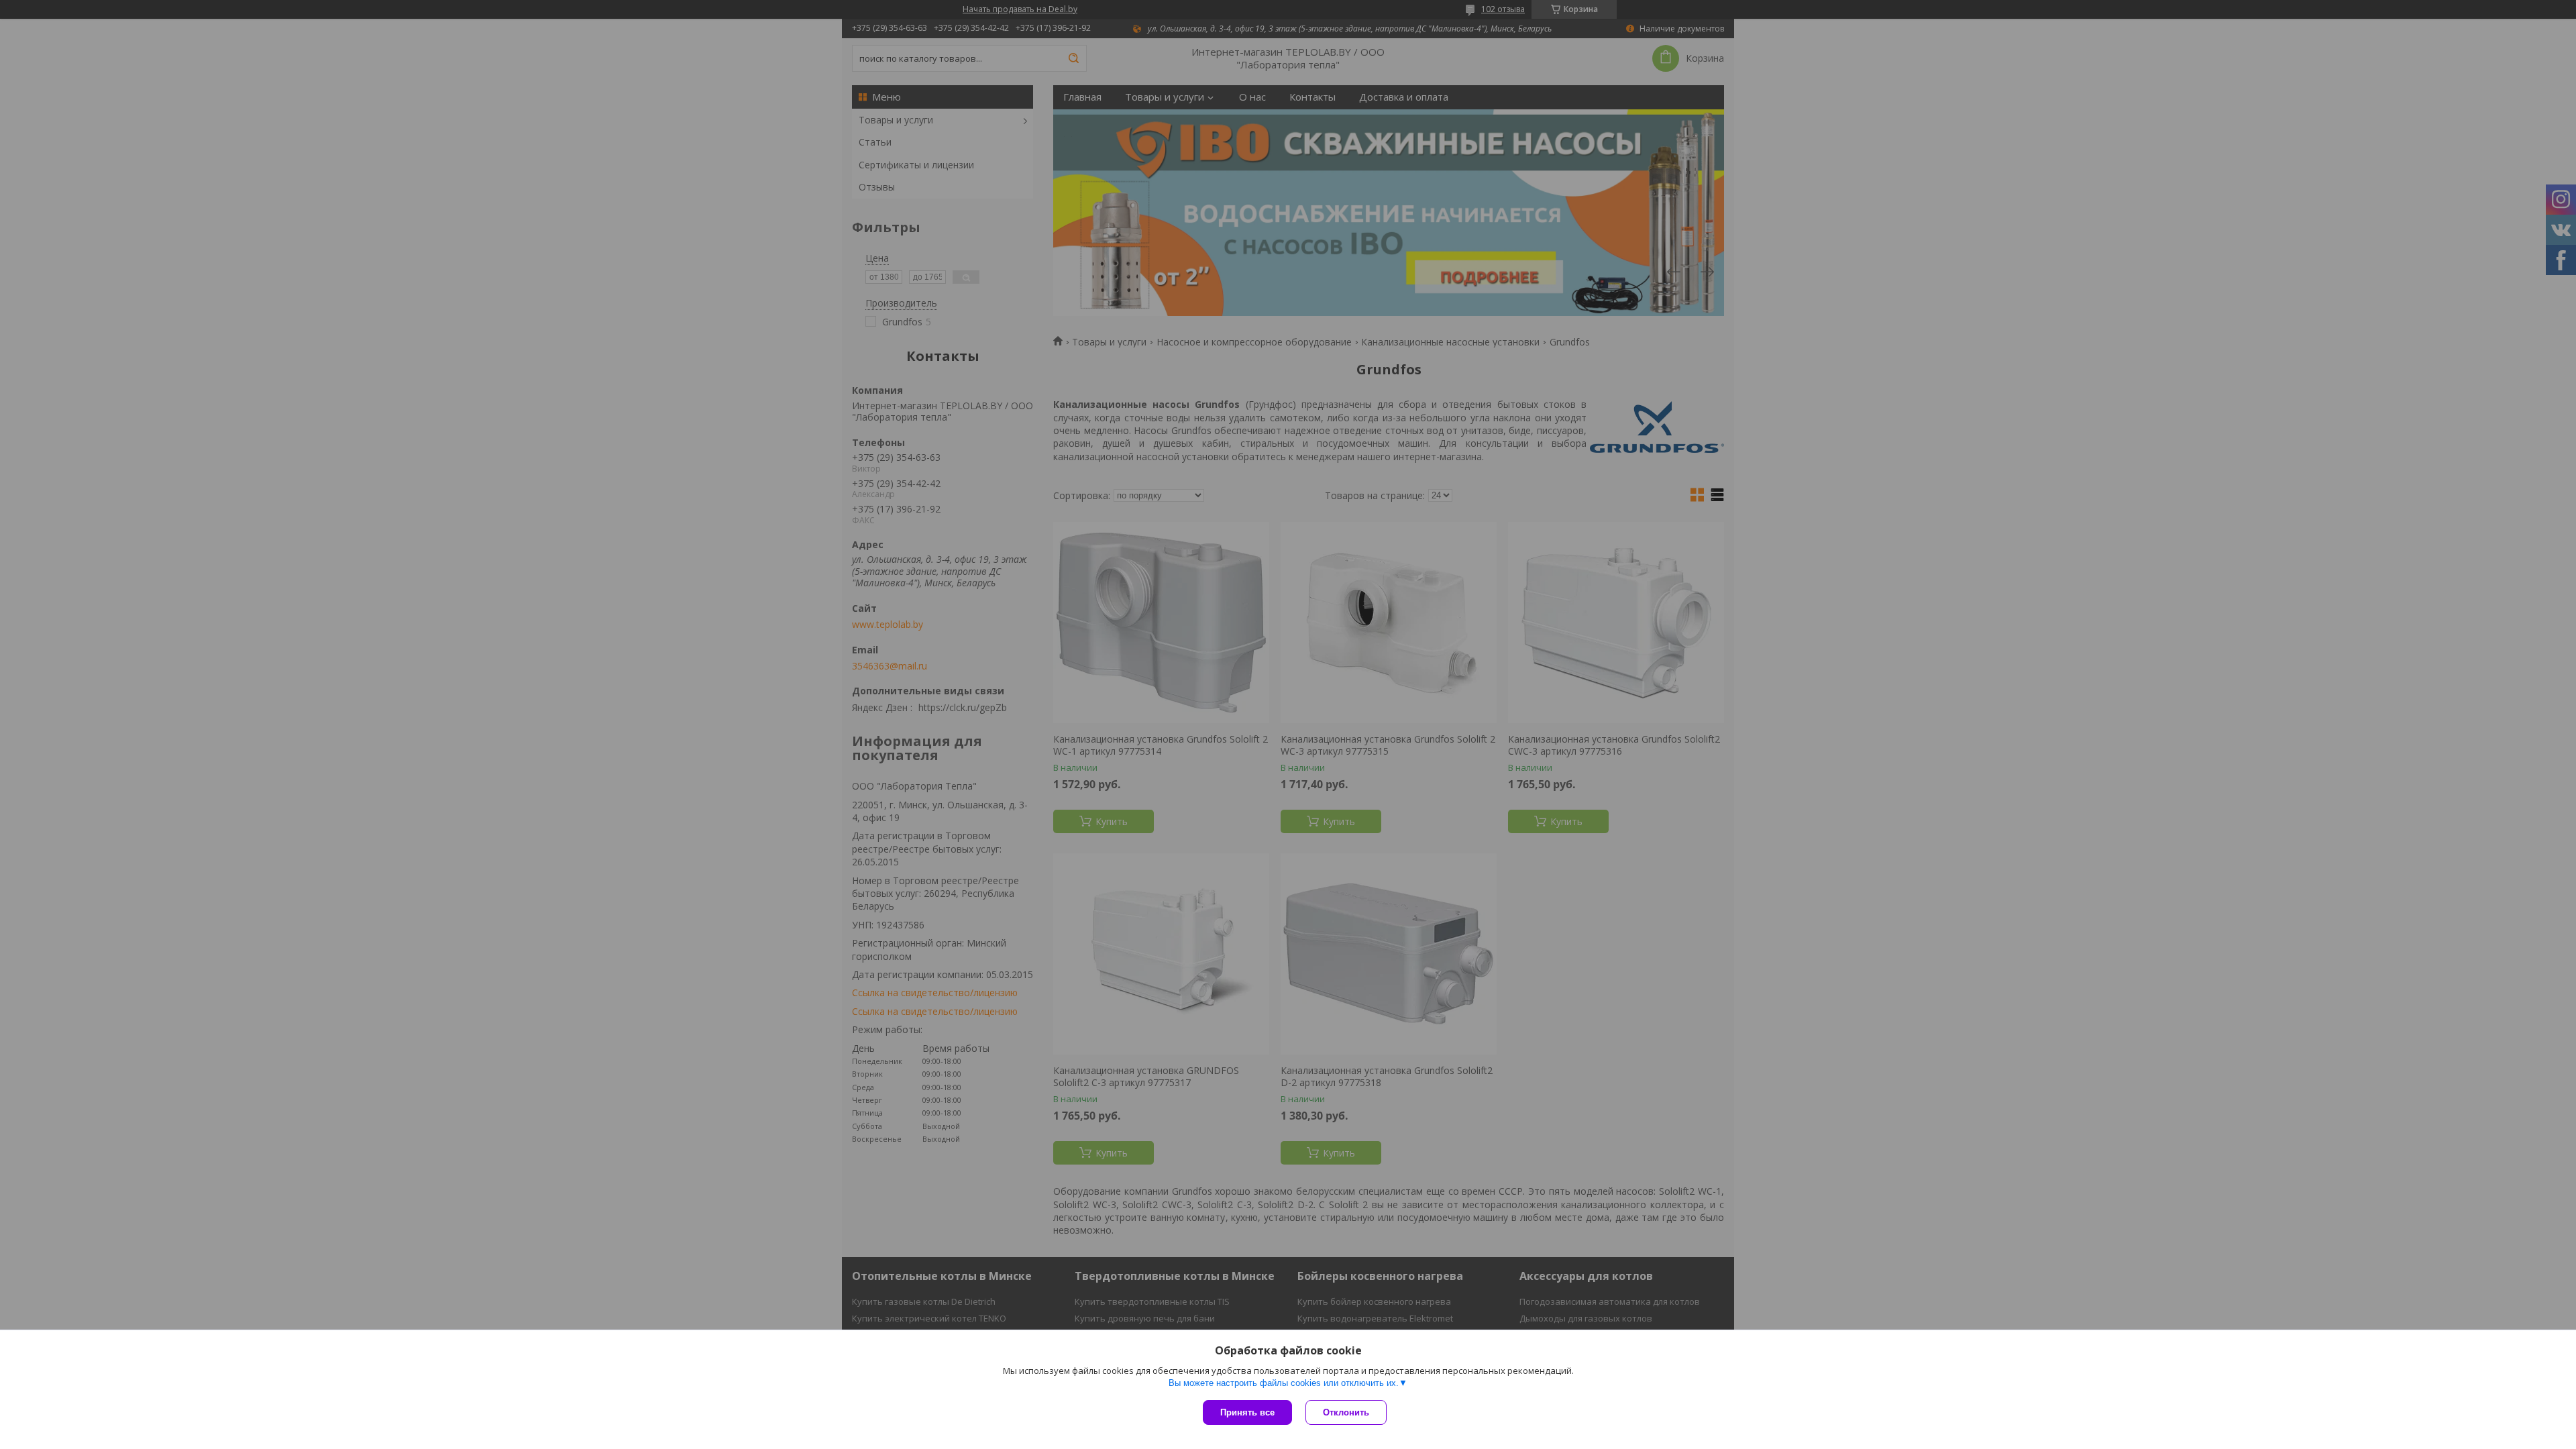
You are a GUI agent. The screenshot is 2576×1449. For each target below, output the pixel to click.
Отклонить (1346, 1412)
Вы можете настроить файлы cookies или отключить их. (1284, 1383)
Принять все (1247, 1412)
